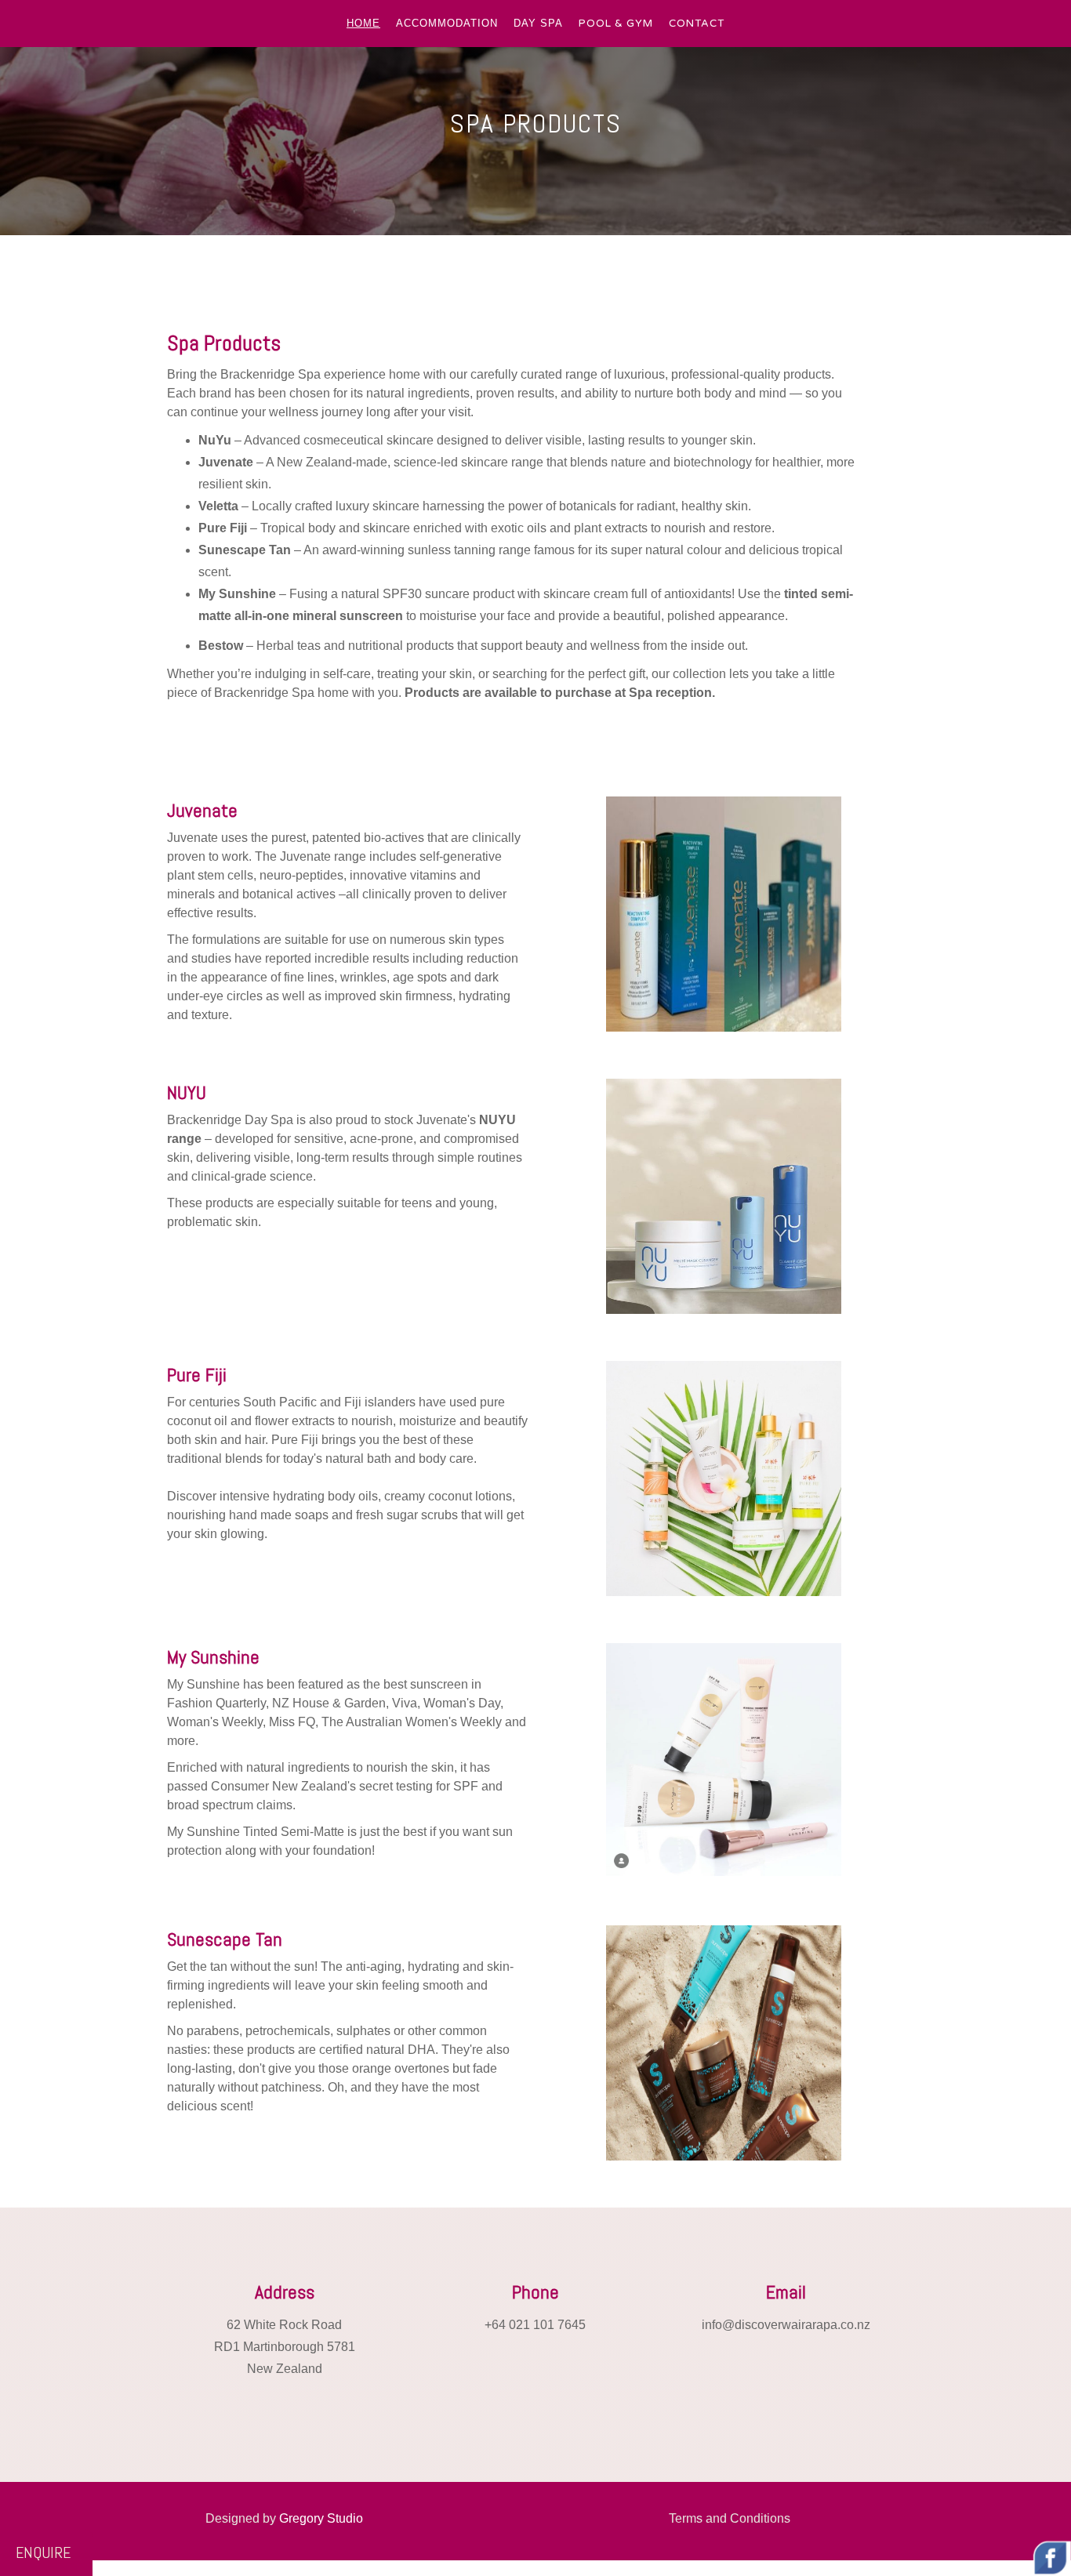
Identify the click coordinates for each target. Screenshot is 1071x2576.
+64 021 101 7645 (535, 2325)
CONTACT (697, 24)
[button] (363, 24)
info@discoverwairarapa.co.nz (786, 2325)
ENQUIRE (43, 2552)
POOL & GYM (616, 24)
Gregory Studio (321, 2518)
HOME (363, 23)
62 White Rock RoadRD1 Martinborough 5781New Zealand (285, 2347)
